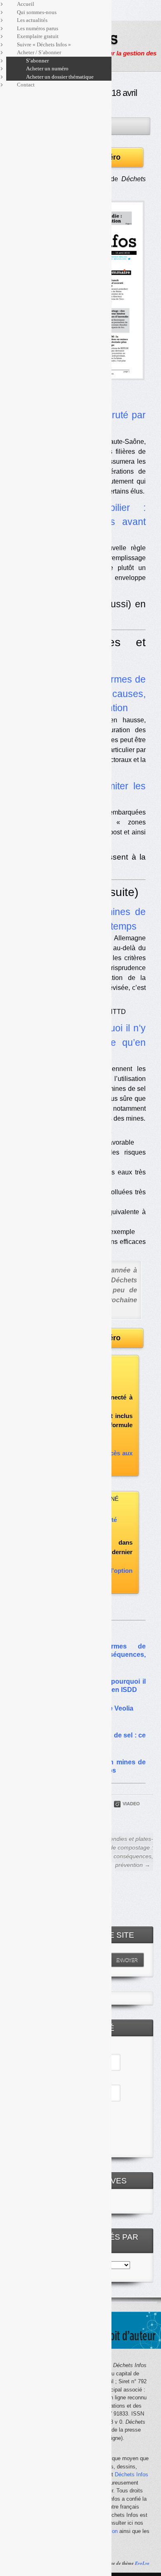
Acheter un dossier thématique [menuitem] (60, 77)
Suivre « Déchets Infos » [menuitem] (44, 44)
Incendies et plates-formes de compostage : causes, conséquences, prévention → (121, 1852)
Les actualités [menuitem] (32, 20)
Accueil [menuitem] (26, 4)
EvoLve (142, 2563)
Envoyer (127, 1960)
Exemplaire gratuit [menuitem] (38, 36)
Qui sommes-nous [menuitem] (37, 12)
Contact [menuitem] (26, 85)
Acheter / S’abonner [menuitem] (39, 52)
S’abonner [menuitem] (37, 61)
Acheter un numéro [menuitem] (47, 68)
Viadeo (131, 1804)
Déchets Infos (131, 2474)
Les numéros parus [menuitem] (38, 28)
